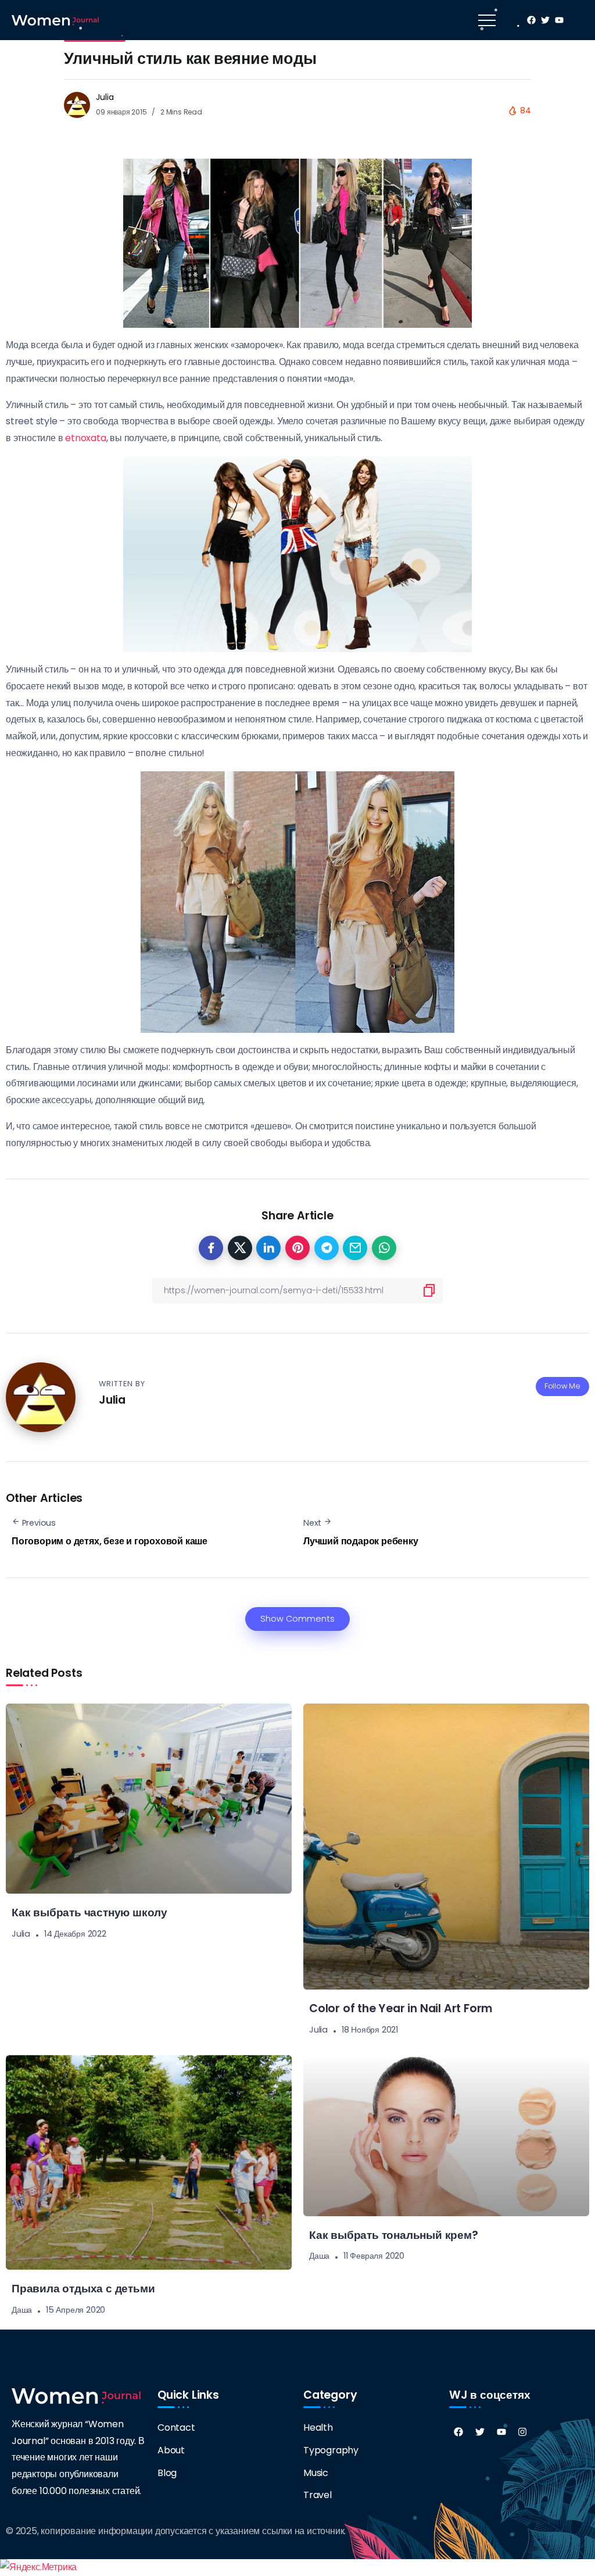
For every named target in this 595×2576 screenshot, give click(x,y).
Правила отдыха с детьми (83, 2289)
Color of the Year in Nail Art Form (401, 2008)
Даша (22, 2310)
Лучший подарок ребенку (361, 1541)
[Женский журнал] (55, 19)
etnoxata (85, 438)
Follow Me (562, 1386)
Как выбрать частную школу (89, 1913)
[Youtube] (501, 2432)
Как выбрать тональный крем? (394, 2235)
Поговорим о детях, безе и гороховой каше (110, 1541)
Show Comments (297, 1619)
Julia (105, 97)
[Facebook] (458, 2432)
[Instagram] (522, 2432)
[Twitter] (480, 2432)
